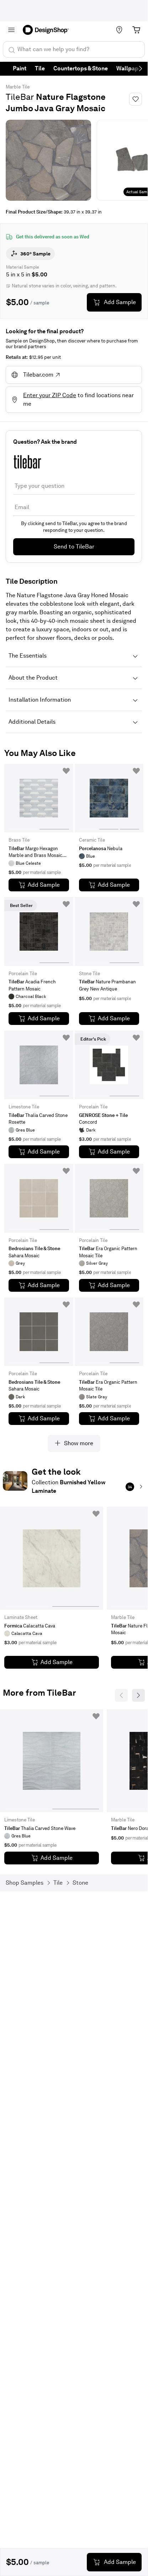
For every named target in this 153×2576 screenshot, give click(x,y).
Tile (40, 68)
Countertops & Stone (81, 68)
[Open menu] (11, 30)
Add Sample (120, 302)
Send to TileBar (74, 547)
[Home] (48, 30)
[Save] (136, 99)
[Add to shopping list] (66, 771)
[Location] (119, 30)
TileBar (20, 97)
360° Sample (35, 254)
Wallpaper (130, 68)
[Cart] (136, 30)
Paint (20, 68)
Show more (79, 1443)
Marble (13, 87)
